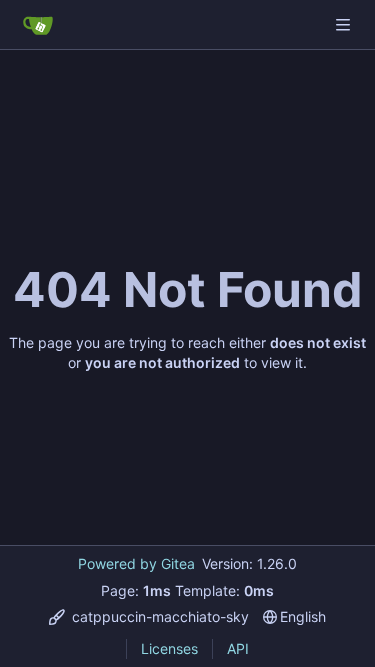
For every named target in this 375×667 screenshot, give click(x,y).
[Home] (38, 25)
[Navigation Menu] (345, 24)
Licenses (169, 648)
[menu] (149, 616)
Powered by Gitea (136, 563)
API (238, 648)
